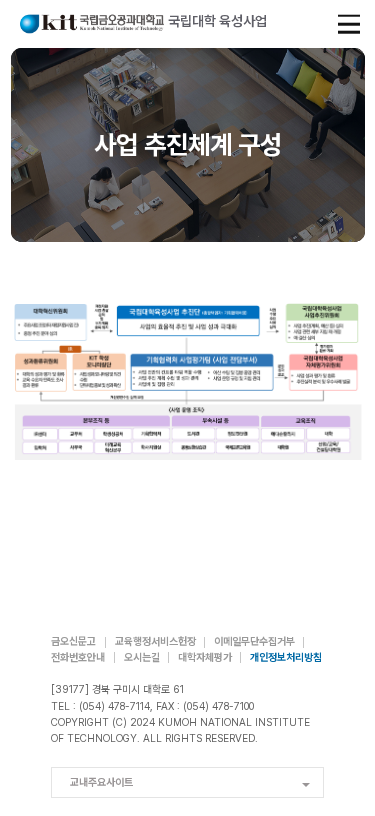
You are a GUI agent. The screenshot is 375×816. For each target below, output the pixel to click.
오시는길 (142, 657)
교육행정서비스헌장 (155, 641)
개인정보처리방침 (286, 657)
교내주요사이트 (101, 782)
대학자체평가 (205, 657)
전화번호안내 (78, 657)
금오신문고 (73, 641)
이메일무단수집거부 (254, 641)
